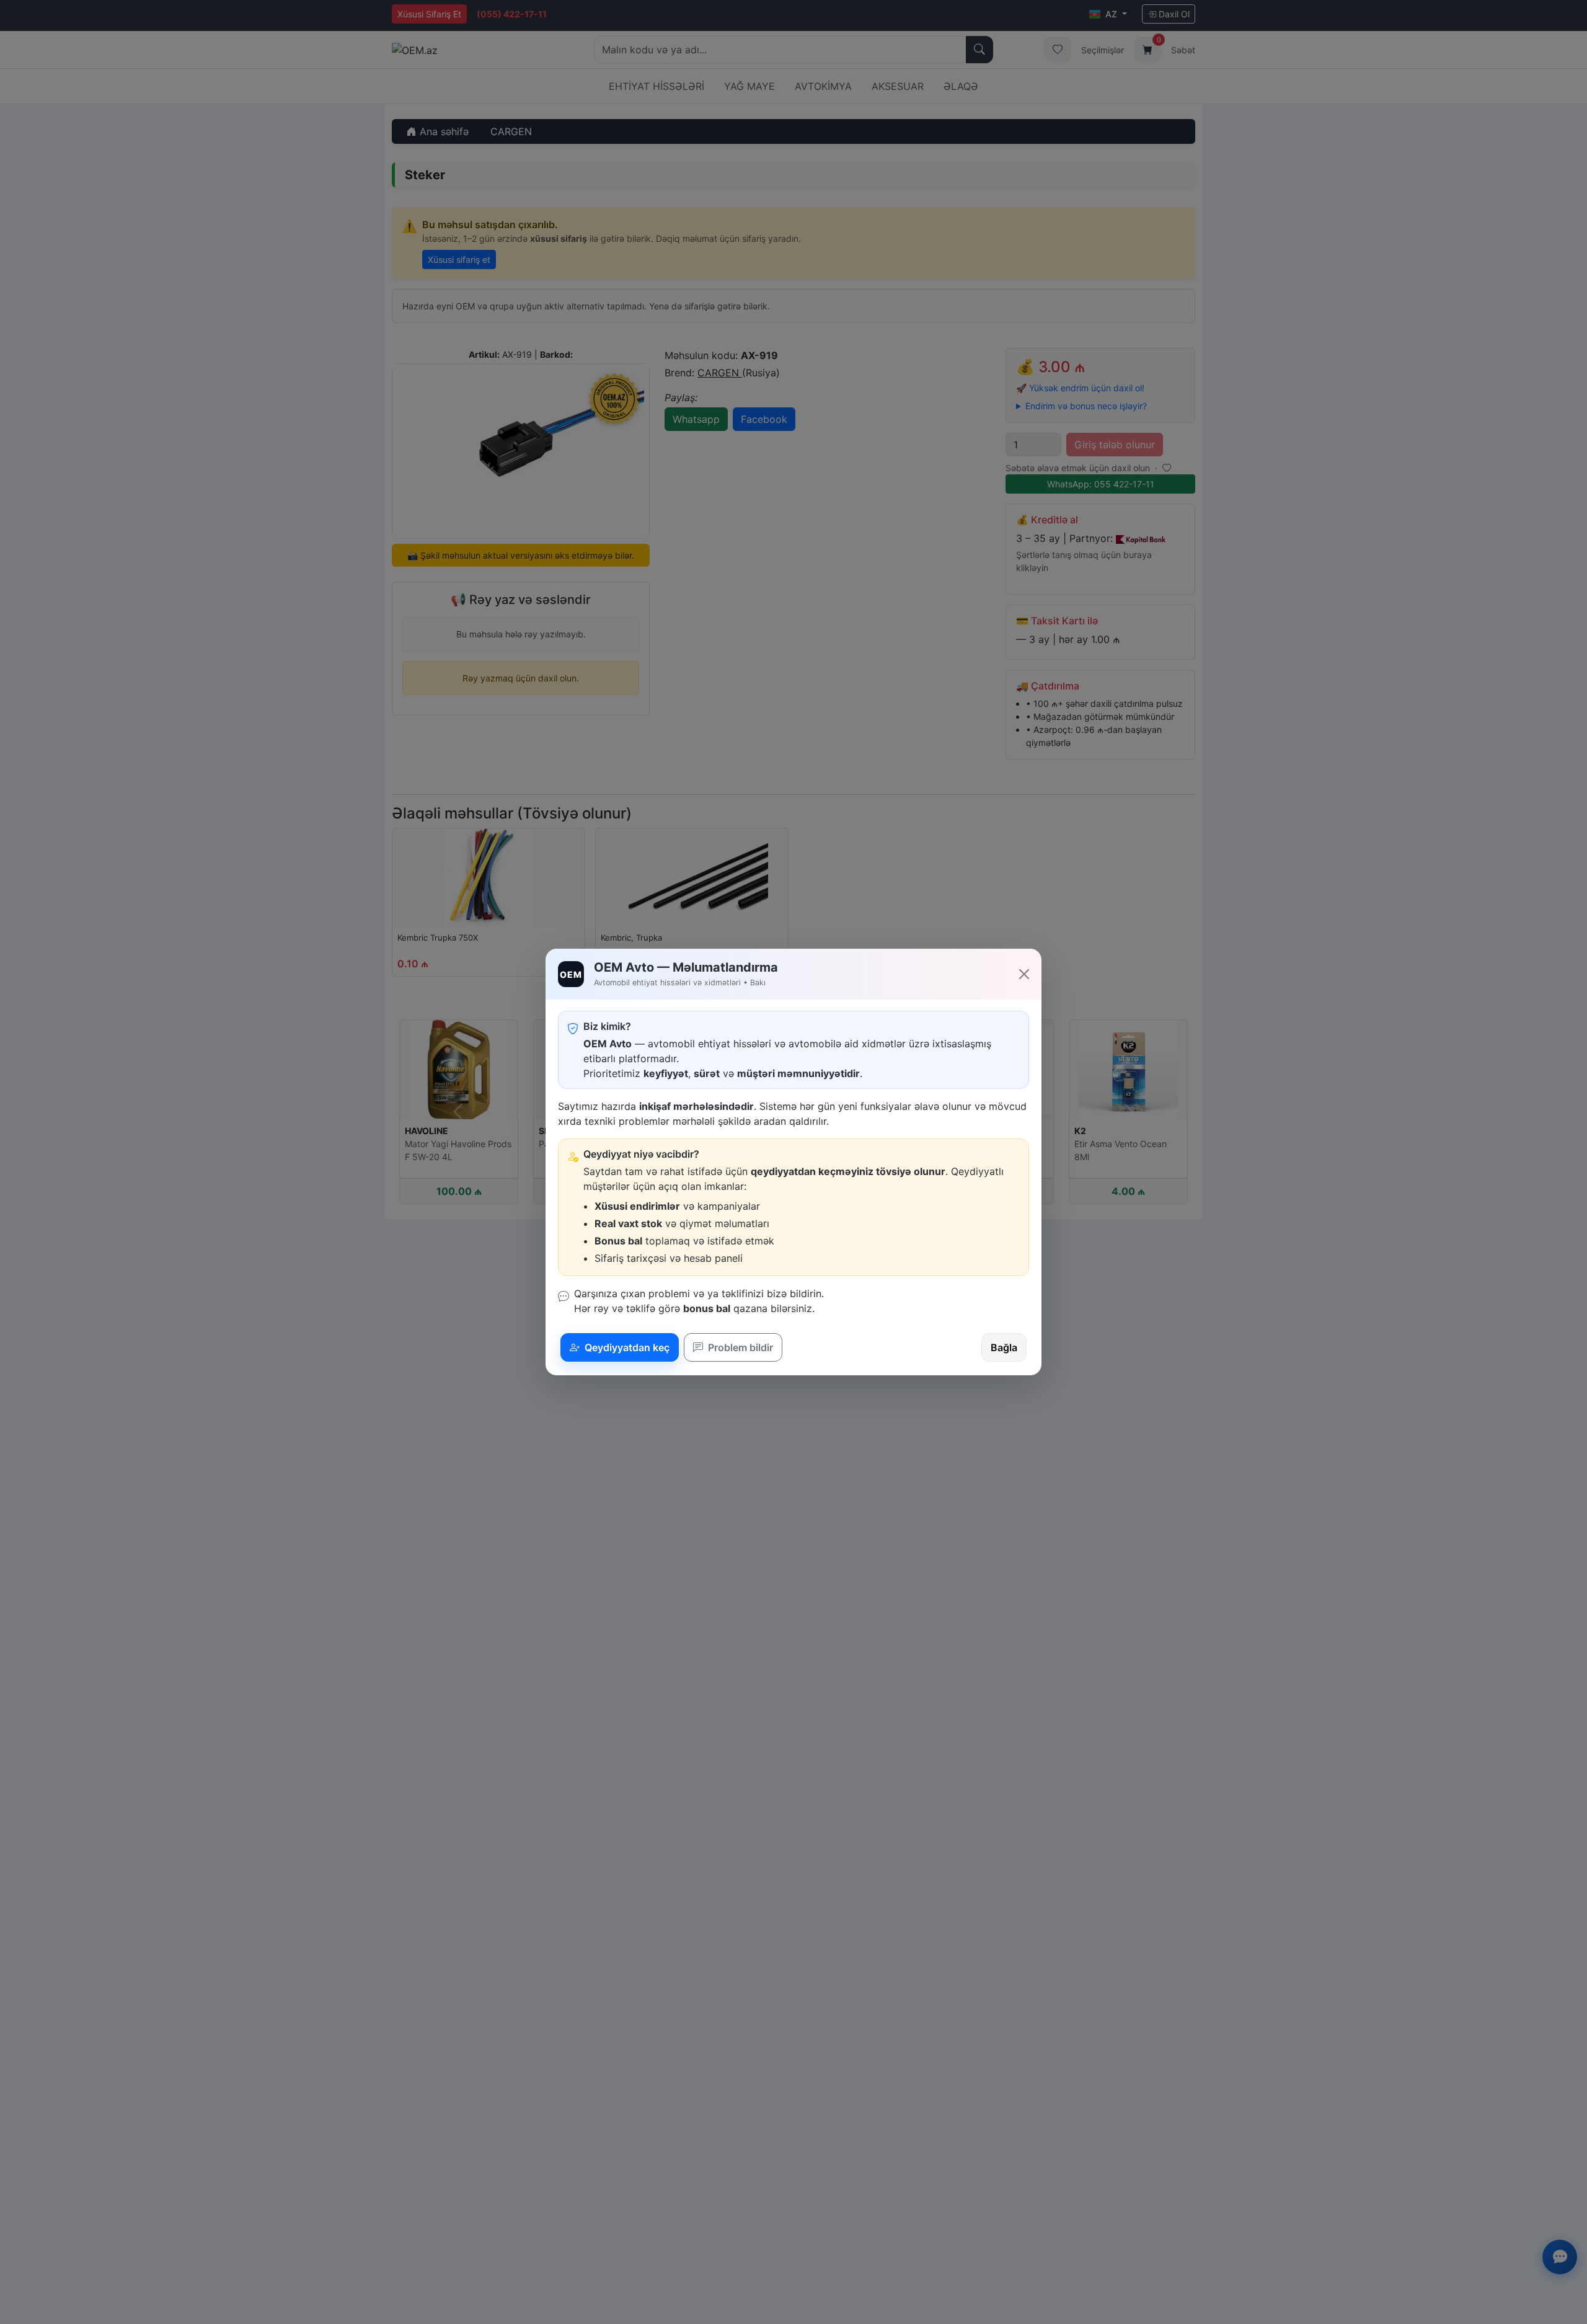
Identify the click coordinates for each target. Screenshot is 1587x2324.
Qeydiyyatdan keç (626, 1347)
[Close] (1024, 974)
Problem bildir (739, 1347)
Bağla (1004, 1347)
